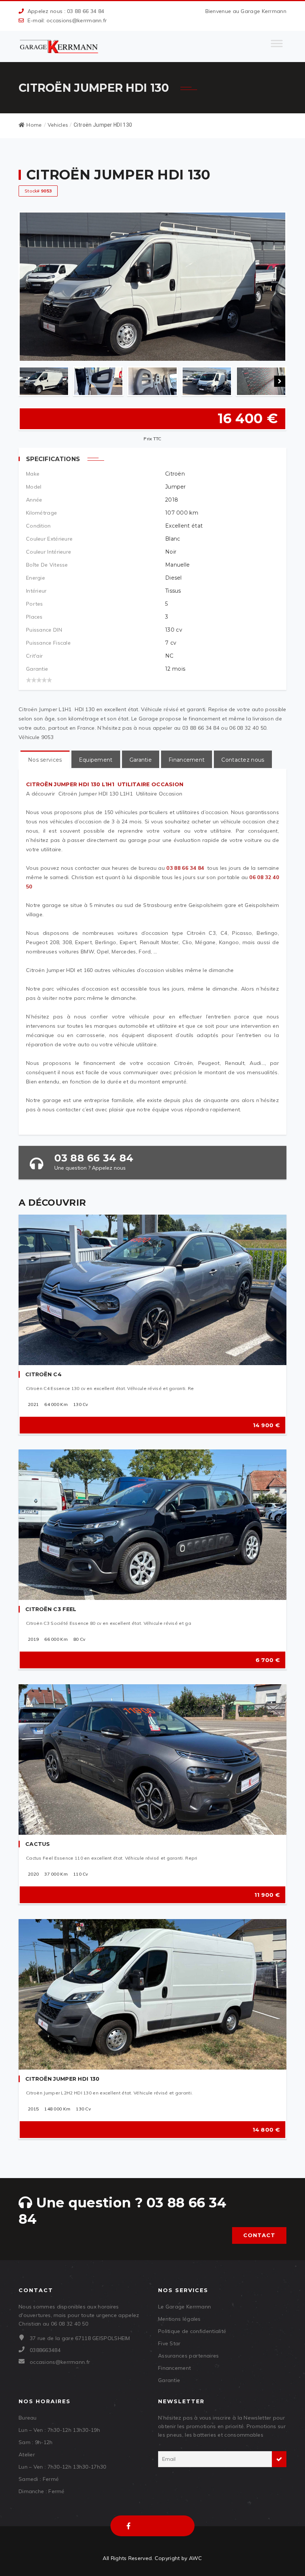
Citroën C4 (44, 1374)
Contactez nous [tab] (243, 760)
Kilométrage (41, 513)
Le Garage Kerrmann (184, 2307)
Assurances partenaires (189, 2356)
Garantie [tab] (141, 760)
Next (280, 381)
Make (33, 474)
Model (34, 487)
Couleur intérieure (49, 552)
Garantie (37, 669)
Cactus (38, 1844)
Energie (36, 578)
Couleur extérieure (49, 539)
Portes (35, 604)
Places (34, 617)
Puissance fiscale (48, 643)
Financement (174, 2368)
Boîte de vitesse (47, 565)
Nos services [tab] (45, 760)
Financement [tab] (187, 760)
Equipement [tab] (96, 760)
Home (34, 125)
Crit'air (34, 656)
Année (34, 500)
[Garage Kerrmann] (60, 46)
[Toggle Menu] (277, 46)
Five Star (169, 2343)
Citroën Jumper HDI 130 (62, 2079)
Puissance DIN (44, 630)
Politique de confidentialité (192, 2331)
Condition (38, 526)
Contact (259, 2235)
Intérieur (36, 591)
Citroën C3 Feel (51, 1609)
